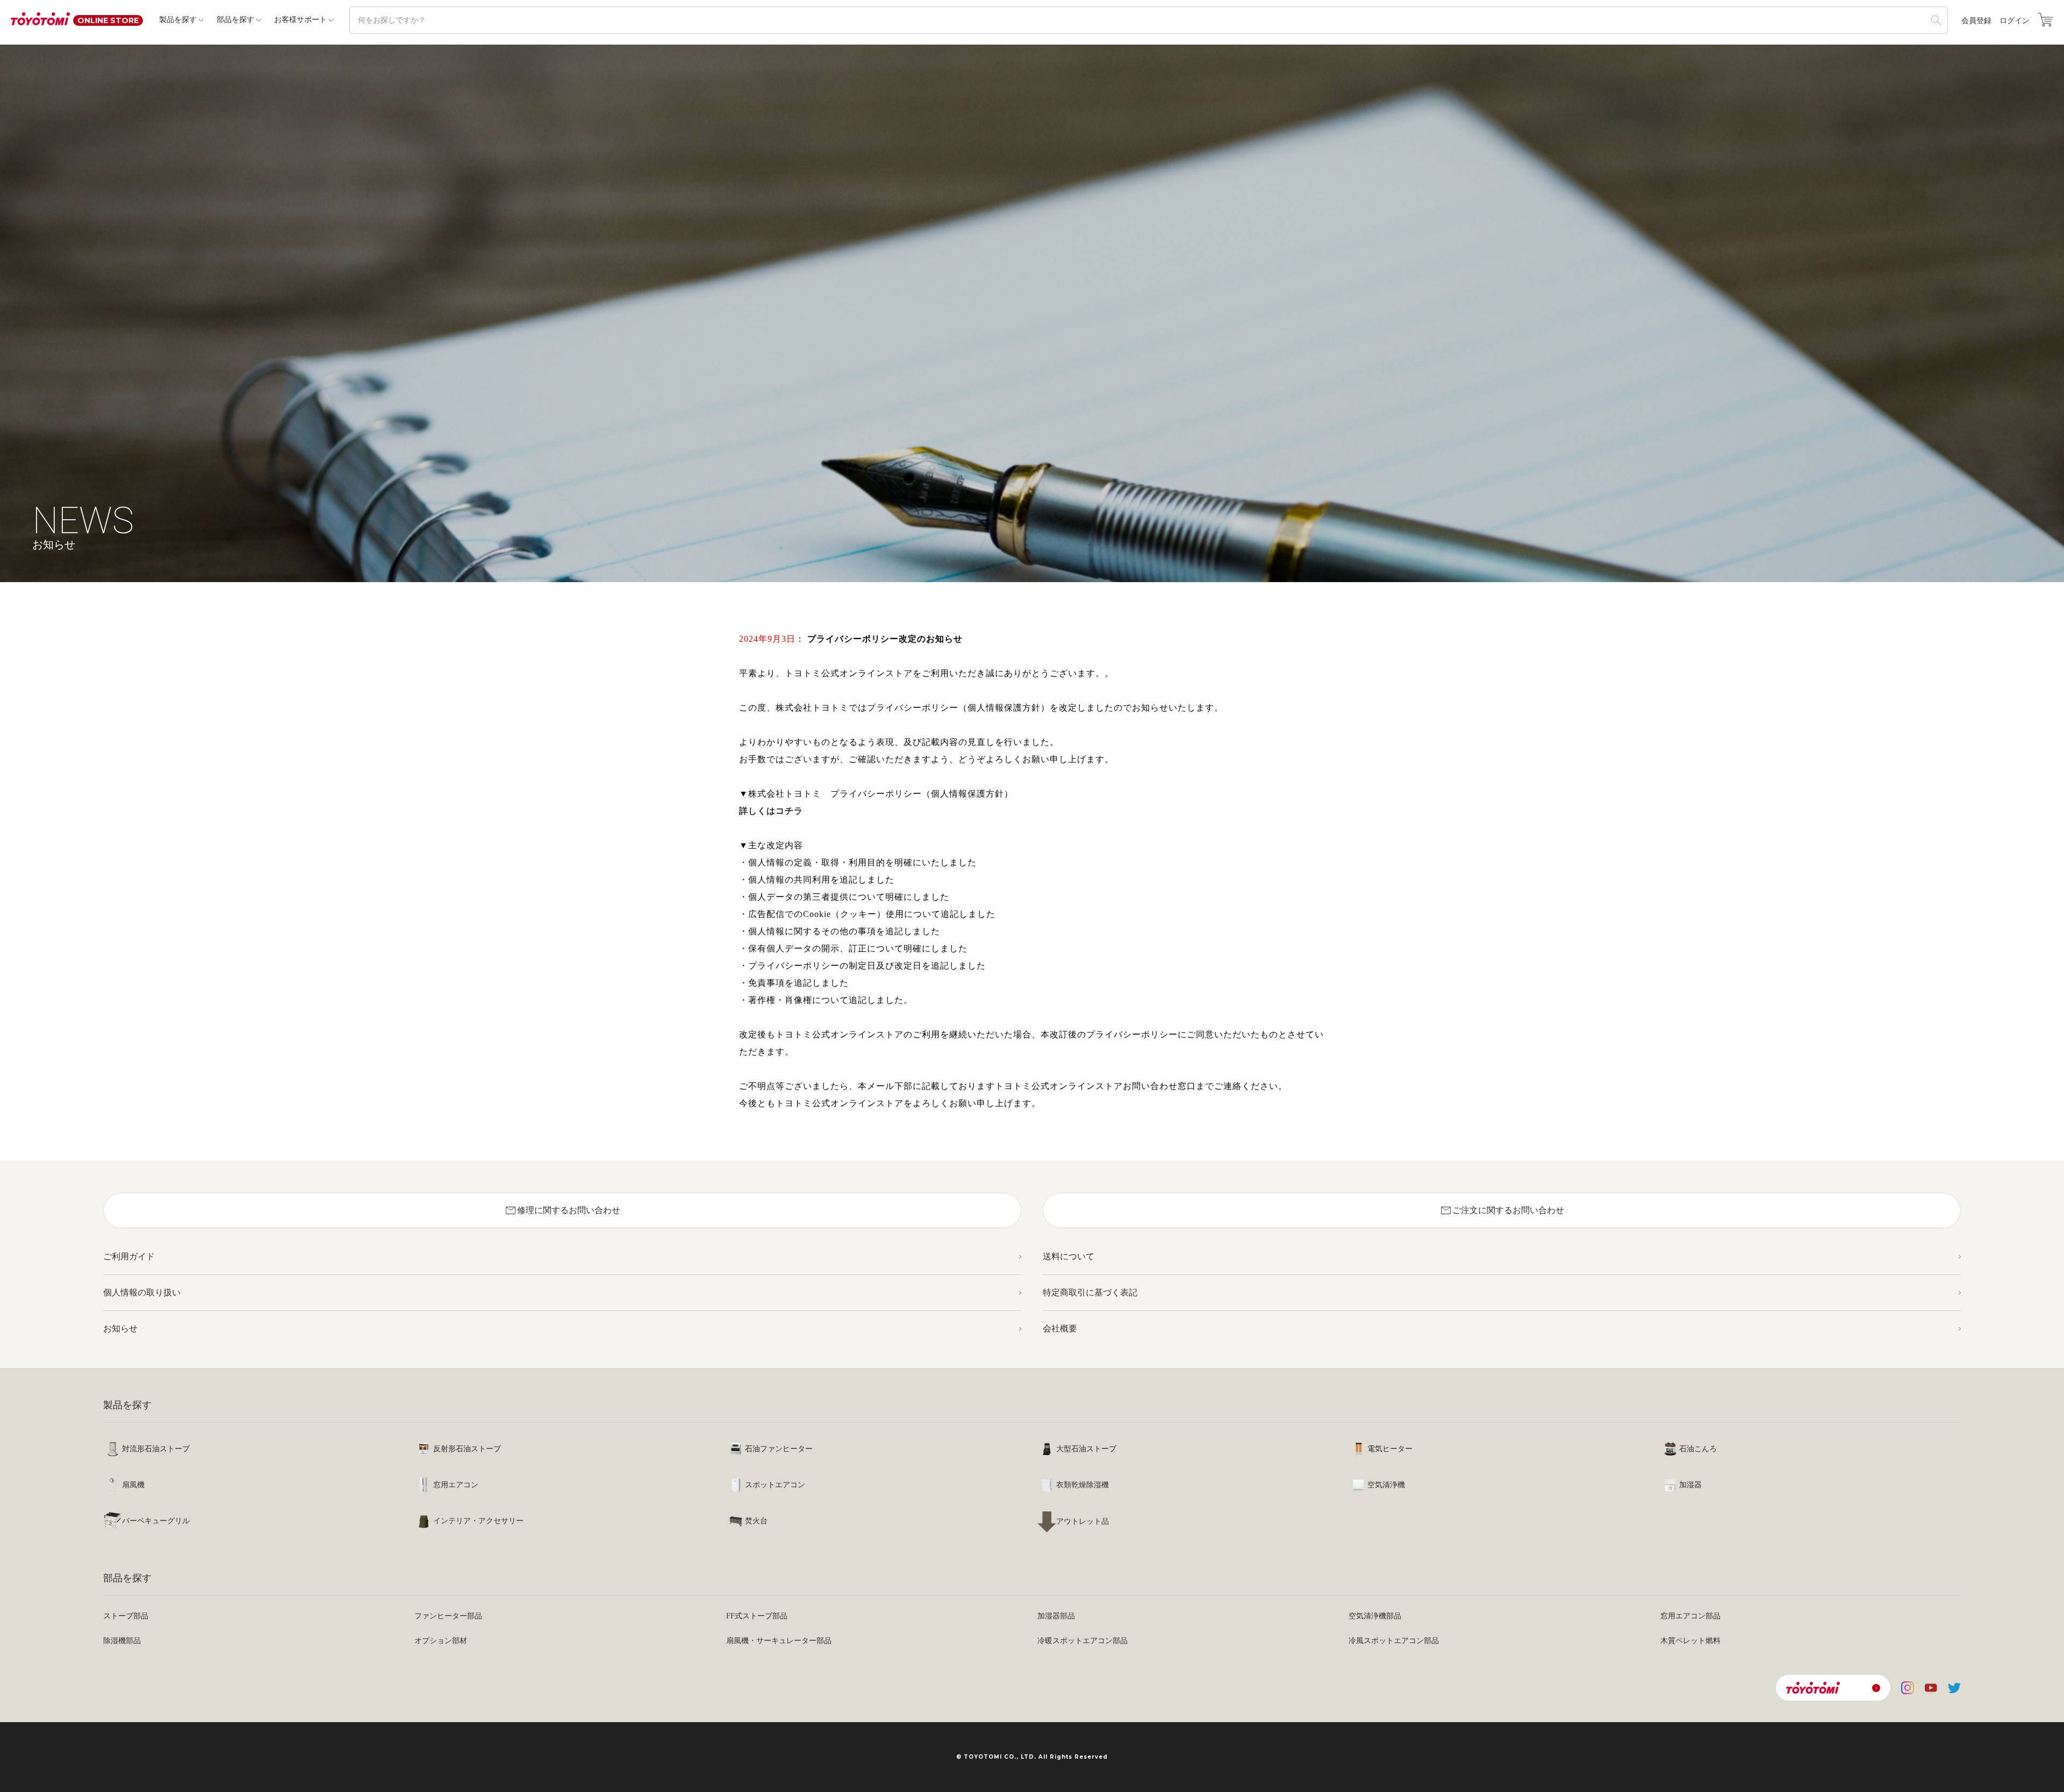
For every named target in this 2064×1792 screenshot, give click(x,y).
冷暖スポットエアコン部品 (1083, 1641)
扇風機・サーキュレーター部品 (779, 1641)
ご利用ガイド (129, 1256)
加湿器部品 (1056, 1616)
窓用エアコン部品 (1690, 1616)
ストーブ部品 (126, 1616)
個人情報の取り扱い (142, 1292)
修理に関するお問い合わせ (562, 1210)
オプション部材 (441, 1641)
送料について (1069, 1256)
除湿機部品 (122, 1641)
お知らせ (120, 1328)
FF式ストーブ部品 (757, 1616)
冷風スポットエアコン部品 (1394, 1641)
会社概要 (1060, 1328)
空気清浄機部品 (1375, 1616)
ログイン (2015, 21)
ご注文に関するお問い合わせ (1502, 1210)
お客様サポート (300, 20)
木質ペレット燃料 (1690, 1641)
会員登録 (1976, 21)
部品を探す (235, 20)
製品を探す (178, 20)
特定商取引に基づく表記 (1090, 1292)
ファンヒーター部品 (448, 1616)
